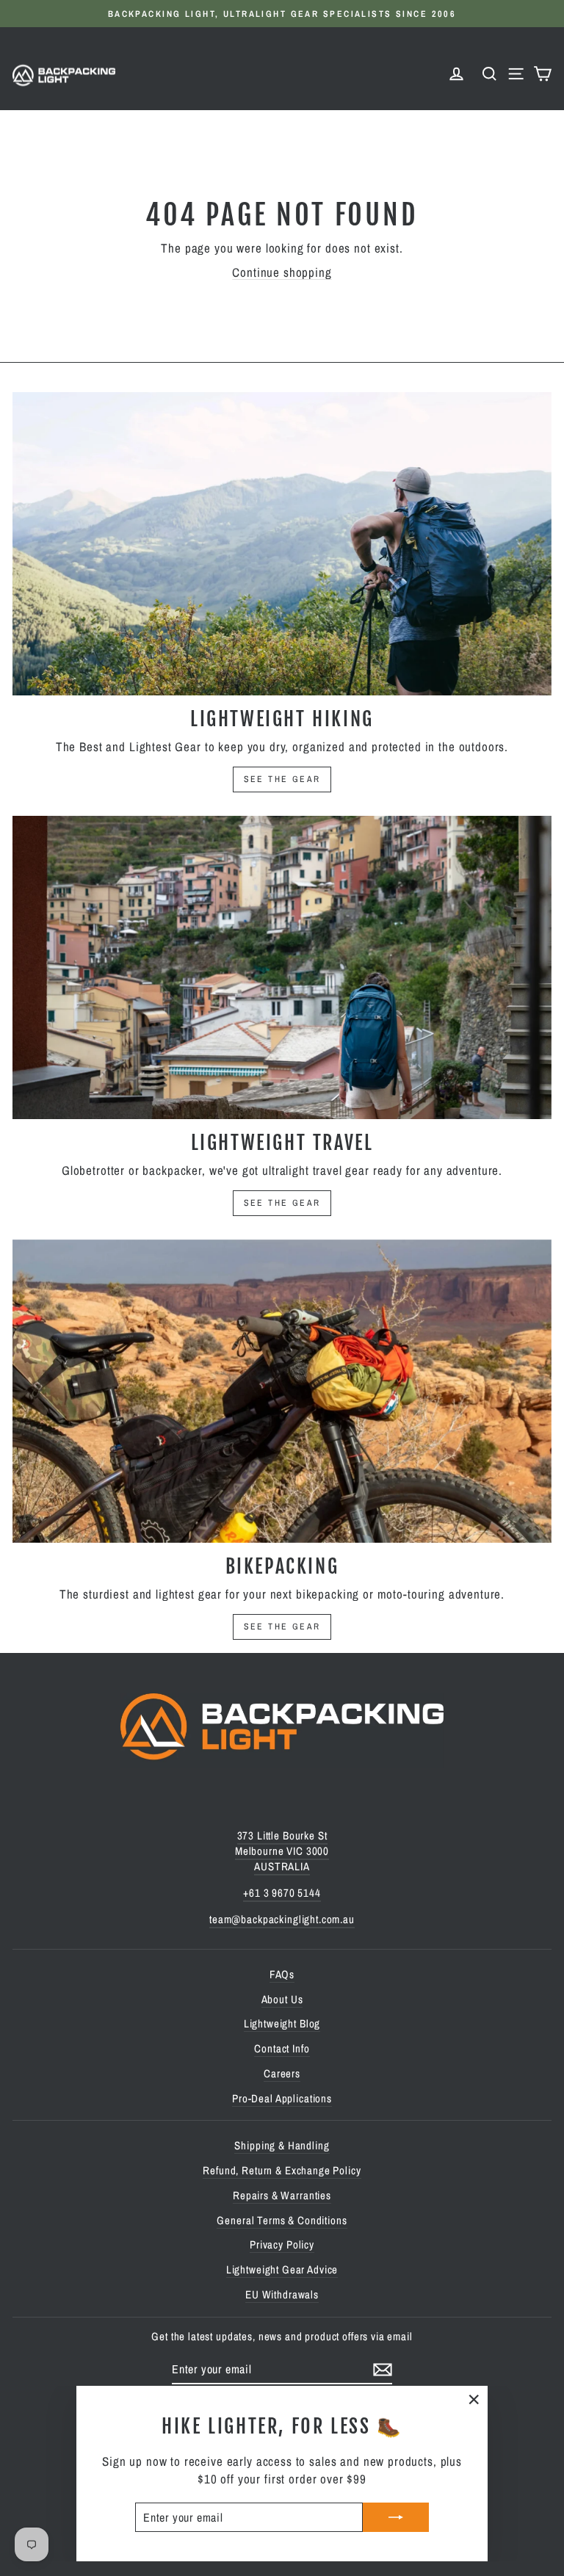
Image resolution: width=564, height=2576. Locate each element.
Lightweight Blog (282, 2023)
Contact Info (282, 2048)
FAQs (282, 1974)
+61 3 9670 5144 (282, 1893)
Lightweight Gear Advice (282, 2269)
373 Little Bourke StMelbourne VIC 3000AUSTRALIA (282, 1851)
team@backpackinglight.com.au (282, 1919)
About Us (282, 1999)
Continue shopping (282, 272)
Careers (282, 2073)
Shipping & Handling (282, 2145)
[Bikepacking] (282, 1391)
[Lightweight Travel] (282, 967)
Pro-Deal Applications (282, 2098)
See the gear (282, 779)
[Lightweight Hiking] (282, 544)
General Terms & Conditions (282, 2220)
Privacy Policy (282, 2244)
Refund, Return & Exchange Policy (282, 2170)
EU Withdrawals (282, 2294)
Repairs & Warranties (282, 2195)
